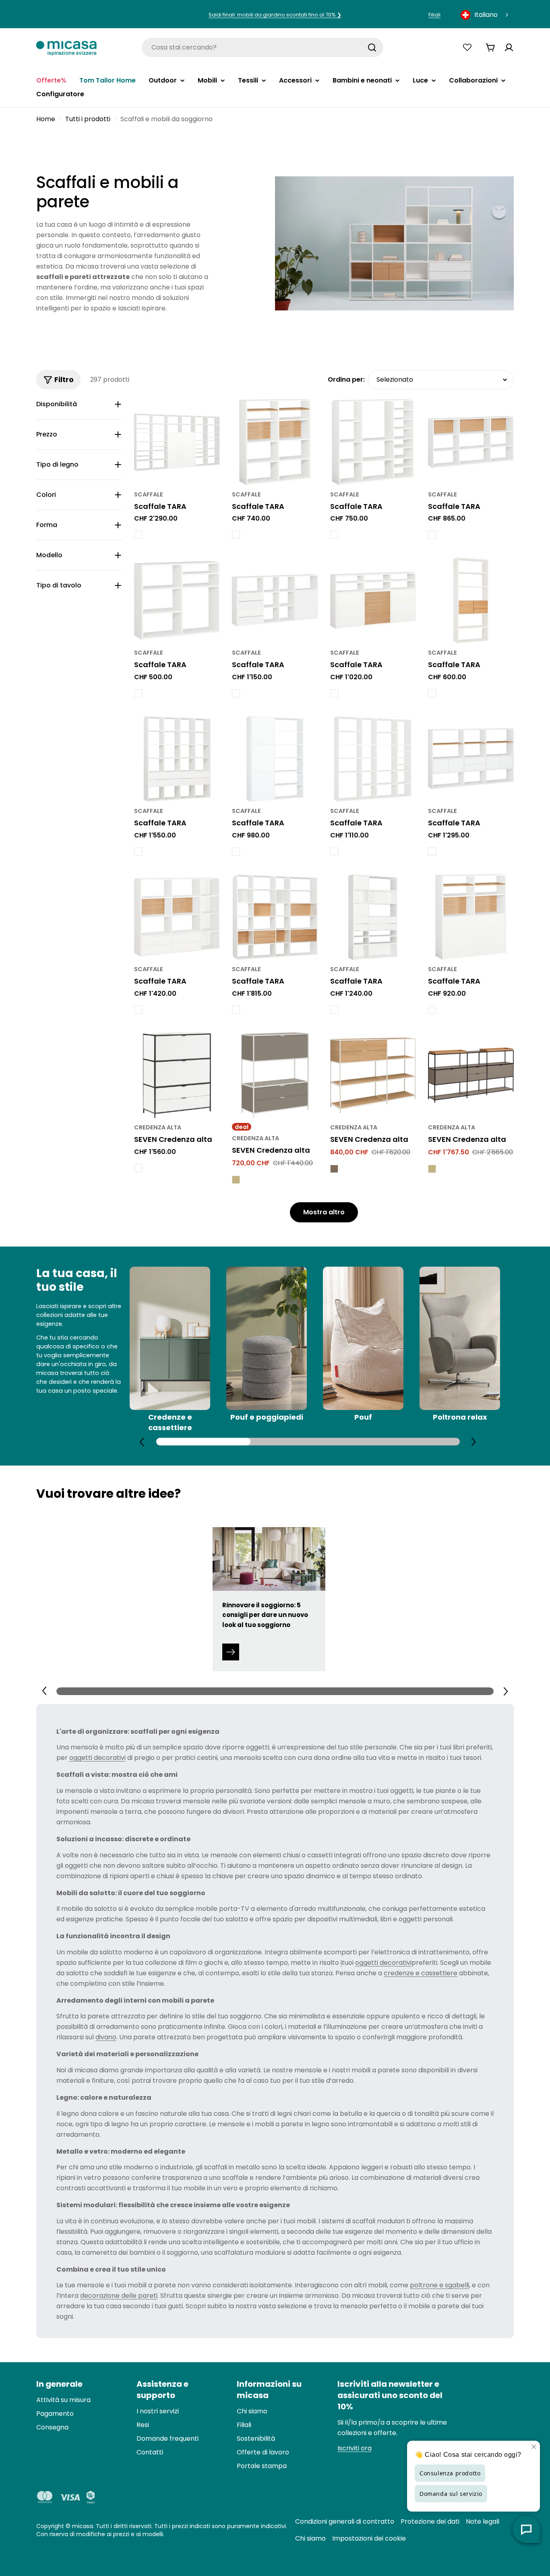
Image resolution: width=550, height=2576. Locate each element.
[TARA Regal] (177, 442)
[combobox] (485, 15)
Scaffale (149, 494)
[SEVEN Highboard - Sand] (236, 1180)
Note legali (483, 2521)
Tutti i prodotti (88, 119)
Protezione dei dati (430, 2521)
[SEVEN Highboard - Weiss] (138, 1168)
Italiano (486, 15)
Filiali (434, 15)
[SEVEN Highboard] (177, 1075)
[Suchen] (372, 48)
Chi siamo (310, 2538)
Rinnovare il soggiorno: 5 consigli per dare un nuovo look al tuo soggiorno (265, 1615)
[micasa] (66, 47)
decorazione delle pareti (119, 2296)
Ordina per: (346, 379)
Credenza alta (158, 1127)
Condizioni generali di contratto (345, 2521)
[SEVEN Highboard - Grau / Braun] (334, 1169)
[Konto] (509, 48)
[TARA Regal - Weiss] (138, 535)
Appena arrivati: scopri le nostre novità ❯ (275, 15)
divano (106, 2037)
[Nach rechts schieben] (473, 1441)
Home (46, 119)
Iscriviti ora (355, 2448)
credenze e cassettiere (421, 1973)
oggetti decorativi (97, 1758)
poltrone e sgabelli (439, 2285)
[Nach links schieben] (142, 1442)
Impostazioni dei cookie (369, 2538)
